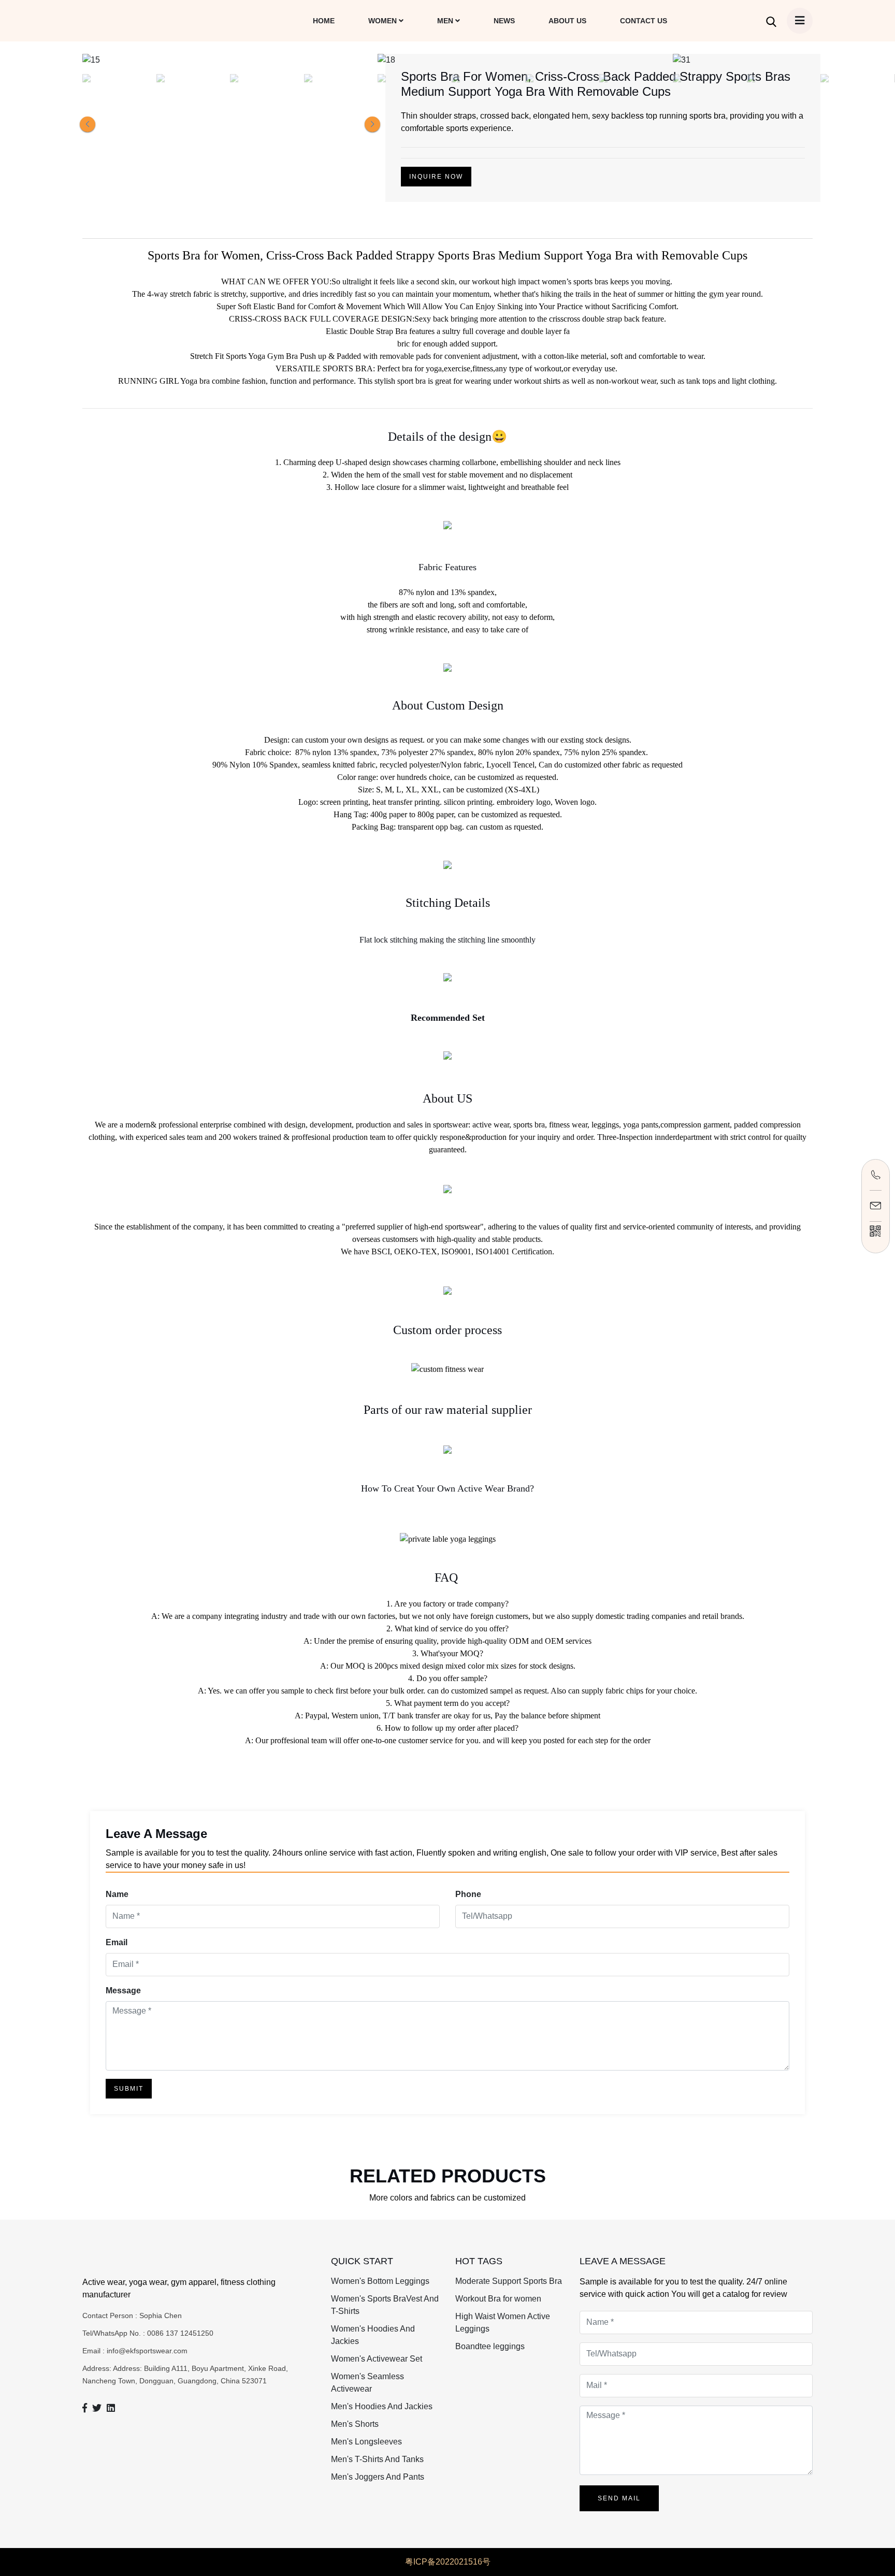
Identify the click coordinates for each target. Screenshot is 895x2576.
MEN (446, 21)
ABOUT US (567, 21)
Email (117, 1942)
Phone (468, 1894)
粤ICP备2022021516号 (448, 2562)
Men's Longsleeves (366, 2442)
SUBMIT (129, 2089)
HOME (324, 21)
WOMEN (384, 21)
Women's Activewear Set (377, 2359)
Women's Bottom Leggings (380, 2281)
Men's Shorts (355, 2424)
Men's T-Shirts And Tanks (377, 2459)
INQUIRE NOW (436, 177)
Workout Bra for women (498, 2299)
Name (117, 1894)
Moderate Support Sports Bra (509, 2281)
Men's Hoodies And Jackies (382, 2406)
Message (123, 1991)
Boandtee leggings (490, 2346)
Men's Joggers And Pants (378, 2477)
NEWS (504, 21)
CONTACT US (644, 21)
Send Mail (619, 2498)
